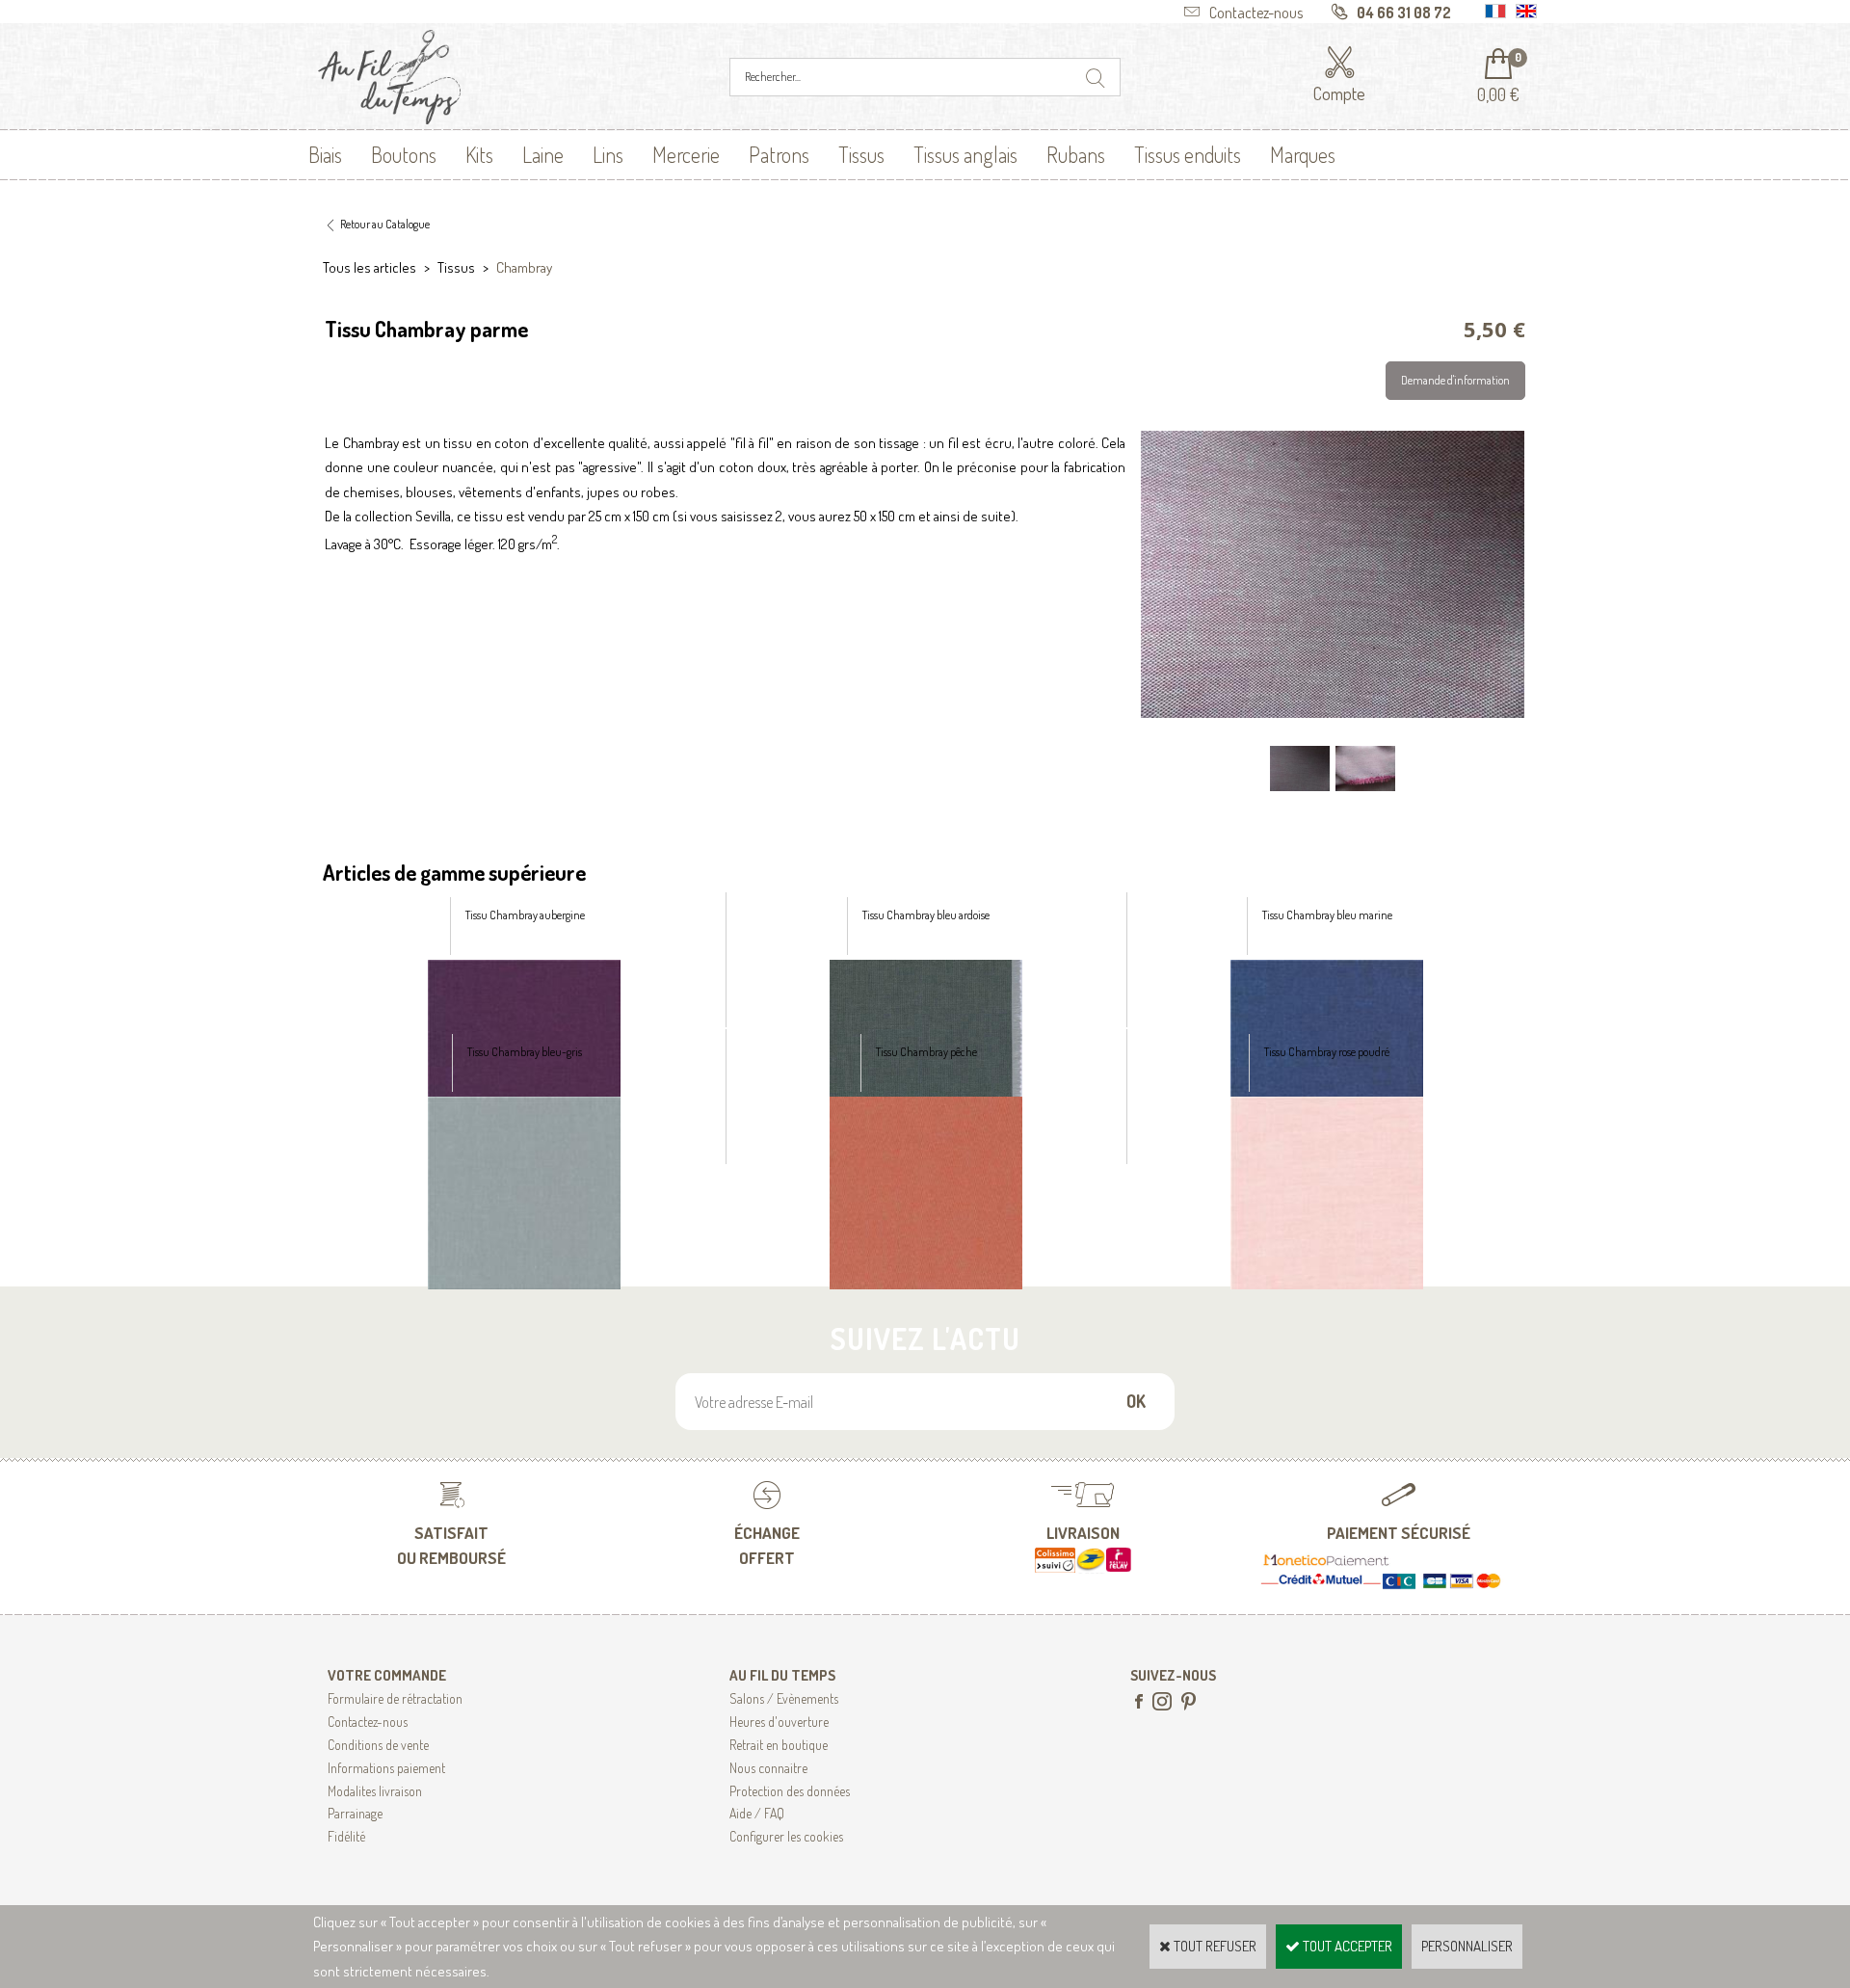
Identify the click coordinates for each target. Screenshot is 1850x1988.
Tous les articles (370, 267)
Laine (543, 154)
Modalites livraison (375, 1791)
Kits (479, 154)
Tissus (861, 154)
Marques (1303, 154)
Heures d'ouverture (779, 1722)
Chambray (524, 267)
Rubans (1076, 154)
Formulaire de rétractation (395, 1698)
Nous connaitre (768, 1768)
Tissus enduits (1188, 154)
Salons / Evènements (784, 1698)
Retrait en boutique (779, 1745)
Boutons (404, 154)
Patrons (779, 154)
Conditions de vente (378, 1745)
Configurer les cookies (786, 1836)
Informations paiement (386, 1768)
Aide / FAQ (757, 1813)
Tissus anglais (965, 154)
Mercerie (686, 154)
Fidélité (346, 1836)
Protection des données (790, 1791)
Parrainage (355, 1813)
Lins (608, 154)
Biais (325, 154)
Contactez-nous (368, 1722)
